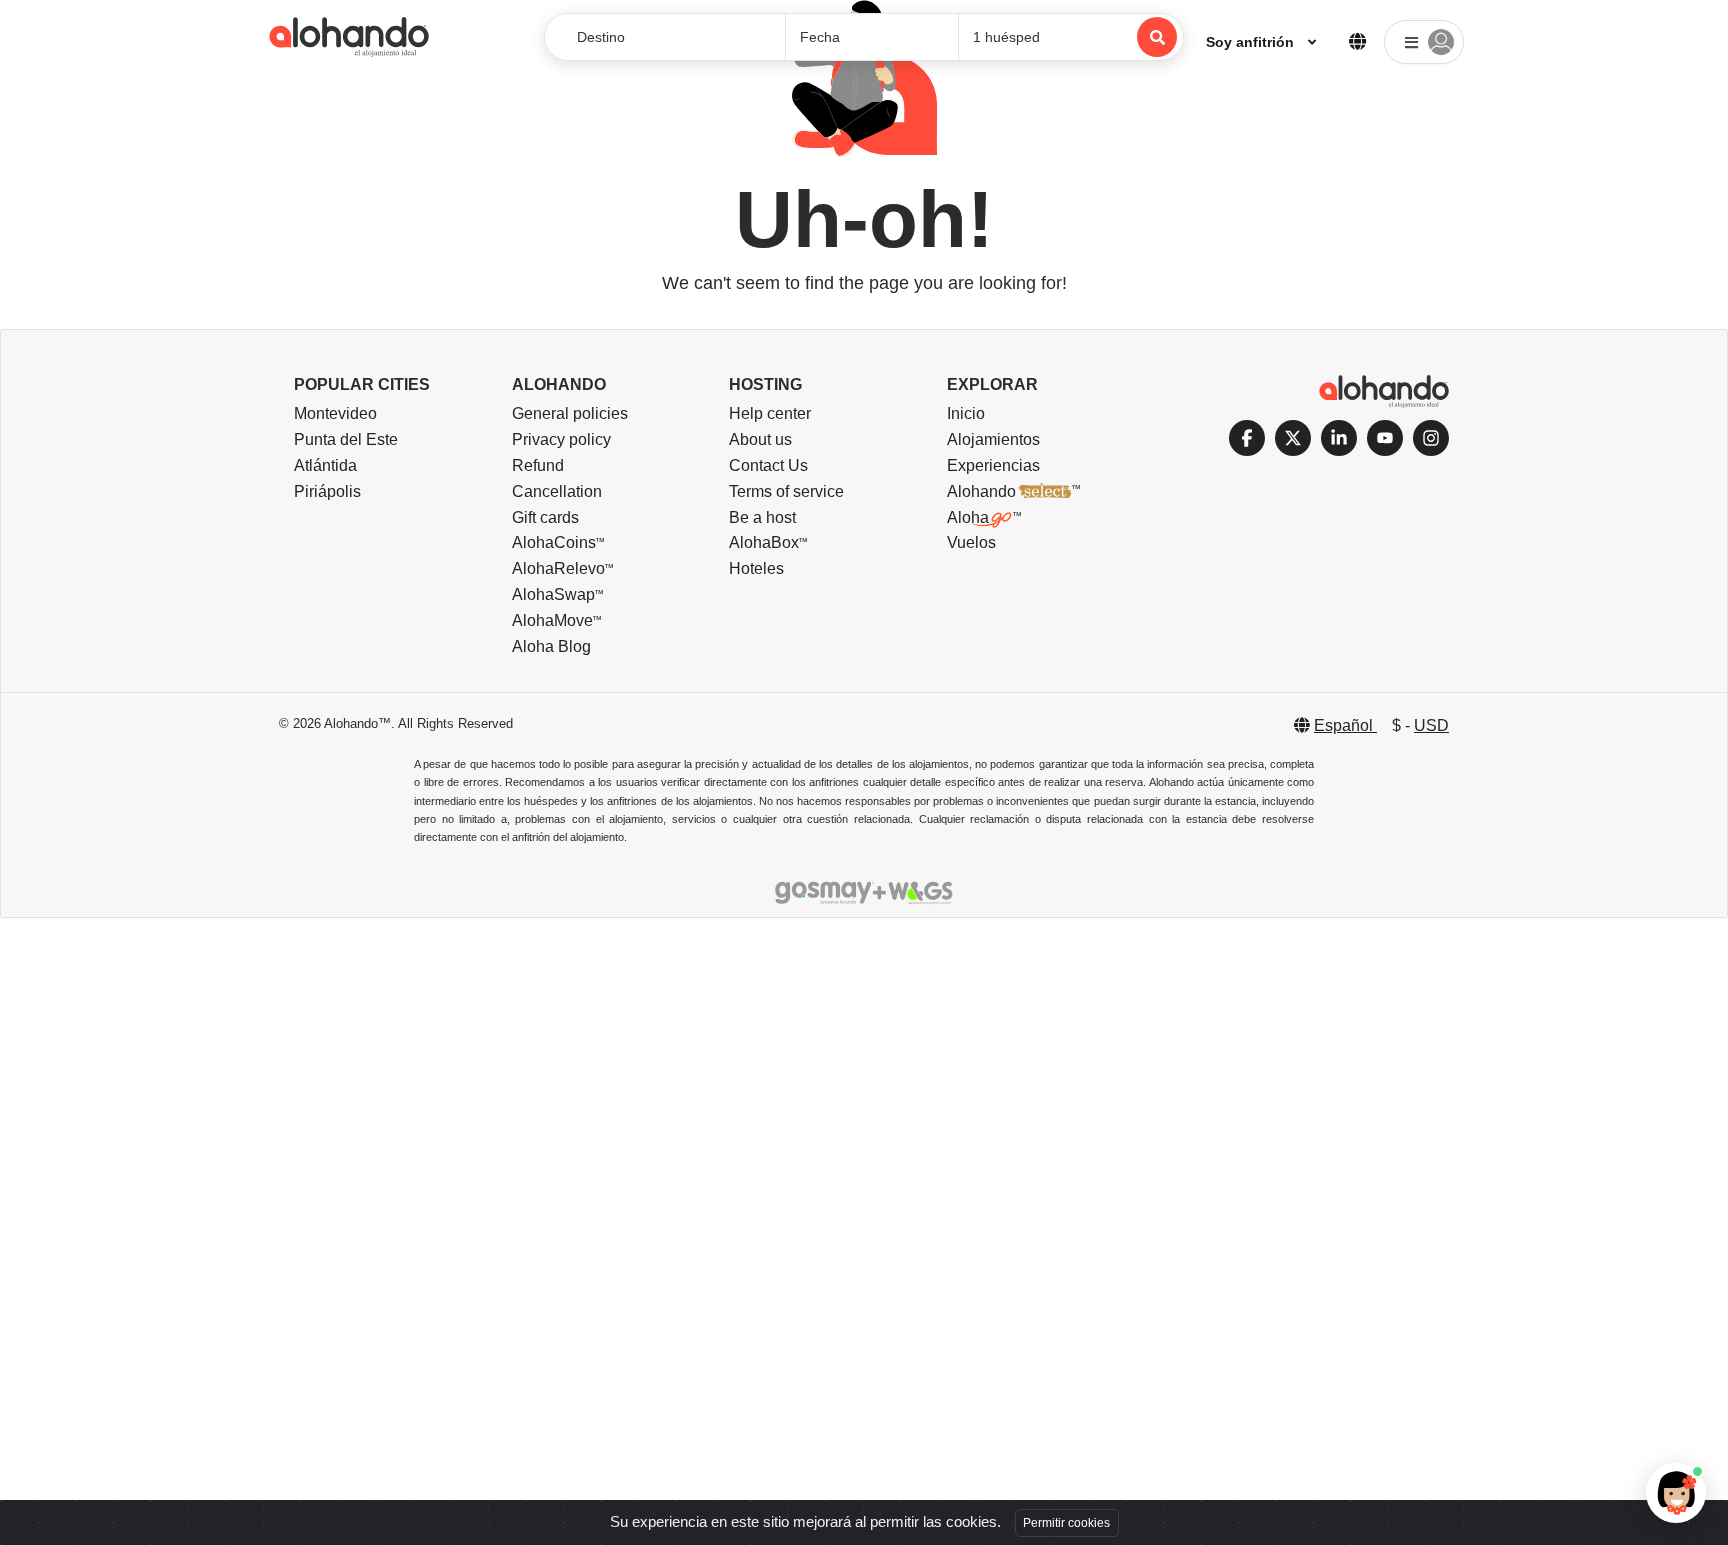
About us (760, 439)
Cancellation (557, 491)
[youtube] (1385, 438)
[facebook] (1247, 438)
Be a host (762, 517)
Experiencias (993, 465)
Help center (770, 413)
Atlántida (325, 465)
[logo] (349, 37)
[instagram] (1431, 438)
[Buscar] (1157, 37)
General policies (570, 413)
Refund (538, 465)
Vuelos (971, 542)
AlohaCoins (554, 542)
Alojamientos (993, 439)
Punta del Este (346, 439)
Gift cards (545, 517)
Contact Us (768, 465)
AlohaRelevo (558, 568)
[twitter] (1293, 438)
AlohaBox (764, 542)
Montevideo (335, 413)
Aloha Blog (551, 646)
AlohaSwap (553, 594)
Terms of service (786, 491)
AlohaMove (552, 620)
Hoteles (756, 568)
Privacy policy (561, 439)
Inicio (966, 413)
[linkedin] (1339, 438)
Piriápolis (327, 491)
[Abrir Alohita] (1676, 1493)
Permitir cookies (1066, 1523)
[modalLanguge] (1357, 37)
